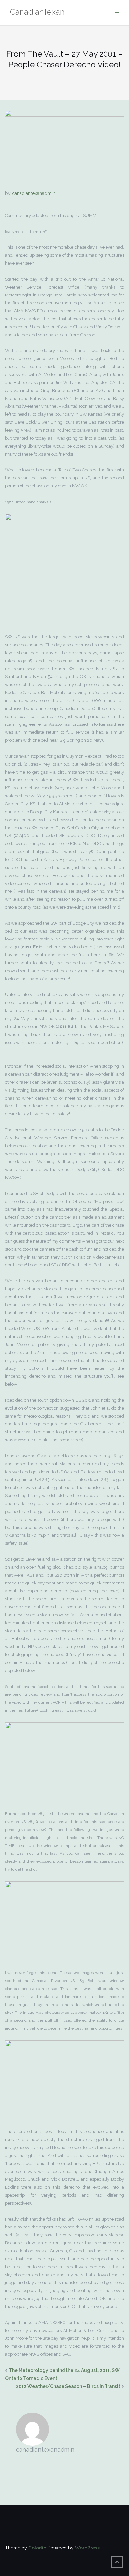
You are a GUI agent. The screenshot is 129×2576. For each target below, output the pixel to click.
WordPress (87, 2548)
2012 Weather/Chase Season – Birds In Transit (68, 2386)
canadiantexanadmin (34, 193)
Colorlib (37, 2548)
